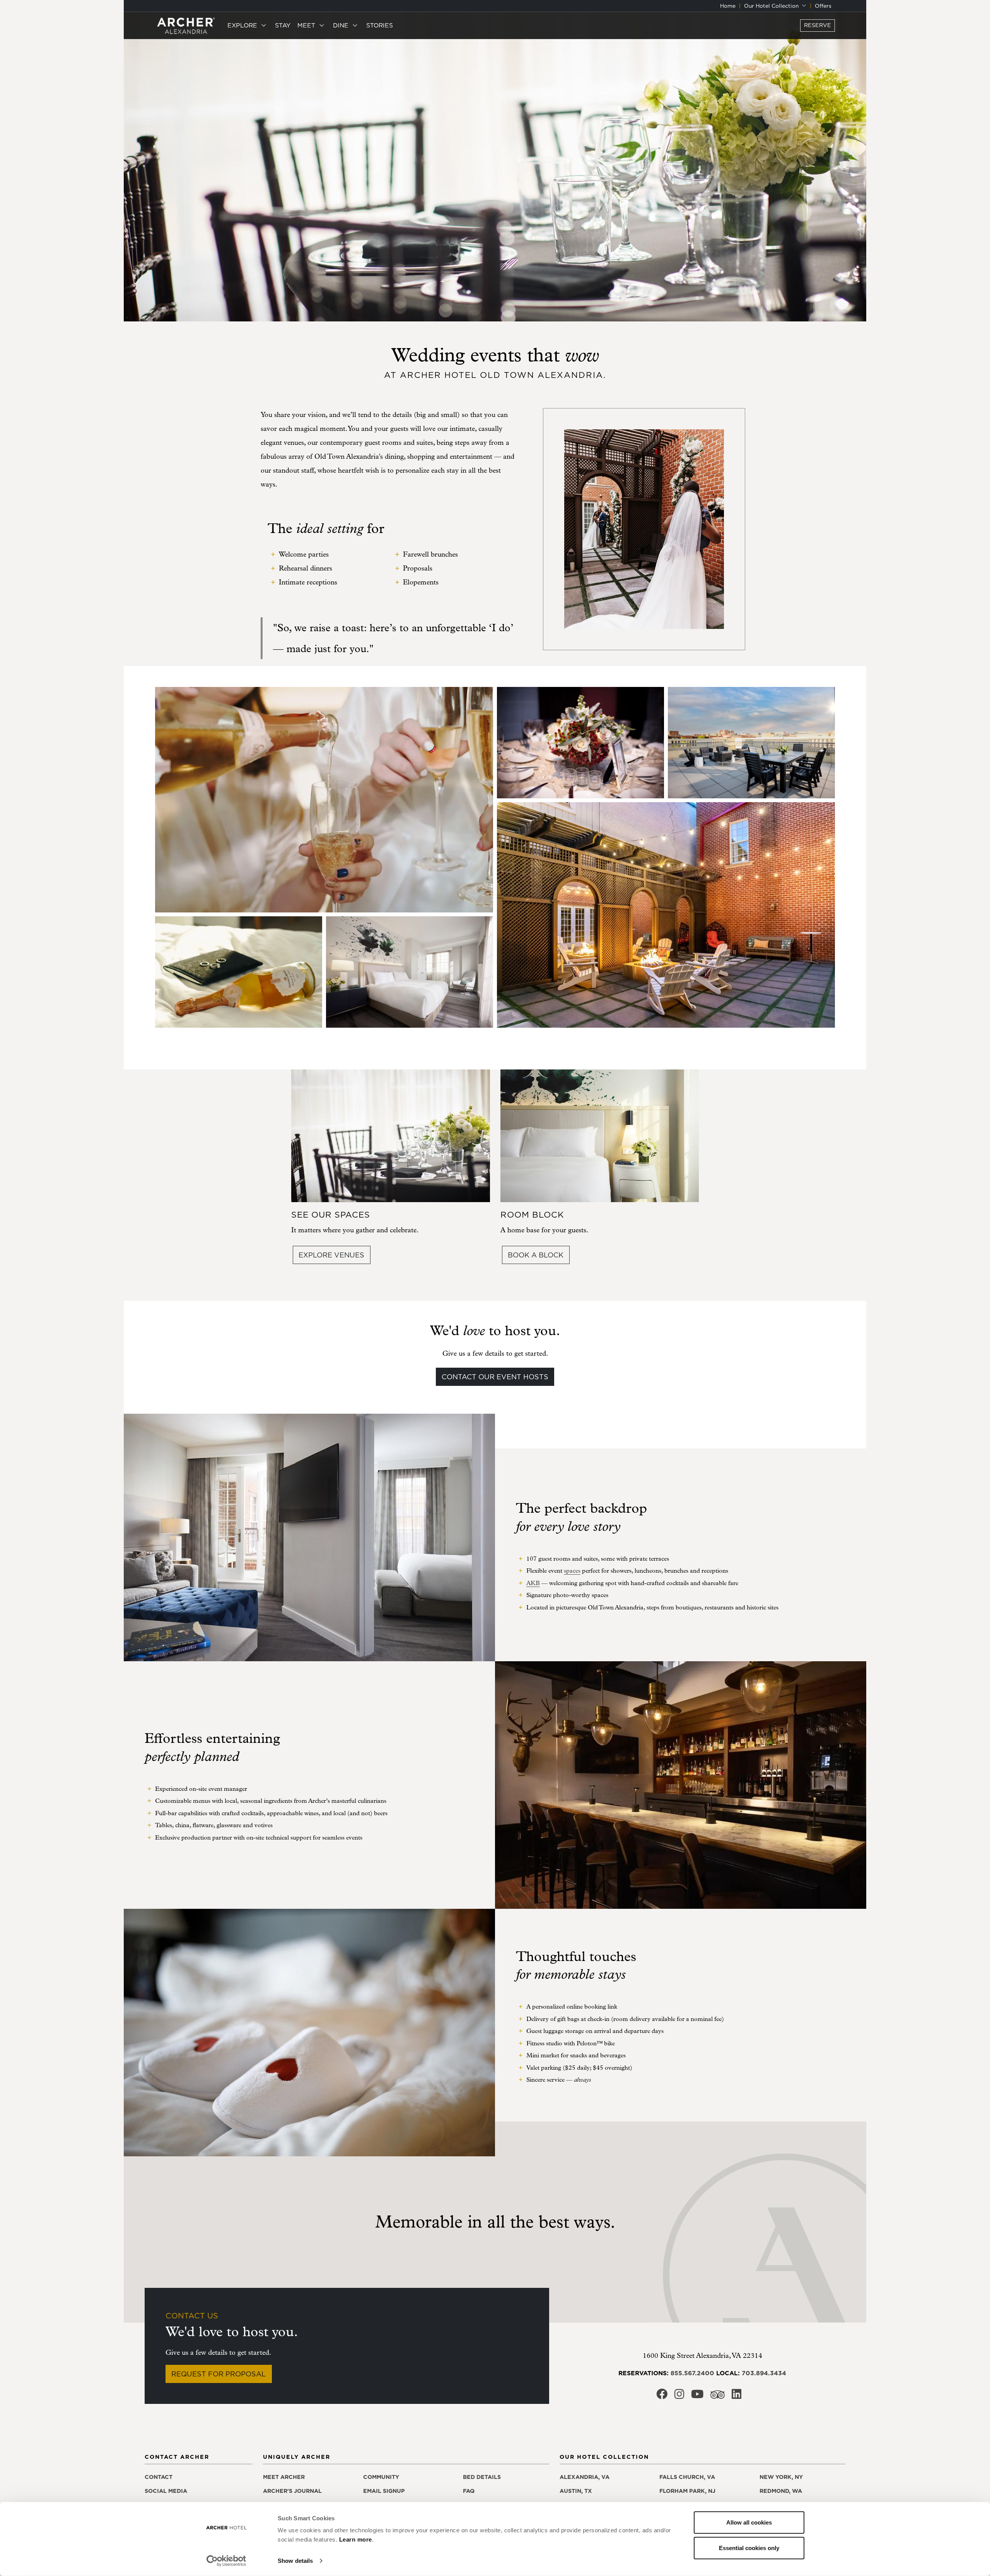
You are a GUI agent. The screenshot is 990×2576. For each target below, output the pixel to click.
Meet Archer (284, 2477)
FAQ (469, 2491)
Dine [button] (342, 25)
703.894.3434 (764, 2373)
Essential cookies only (749, 2548)
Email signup (384, 2491)
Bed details (482, 2477)
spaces (572, 1571)
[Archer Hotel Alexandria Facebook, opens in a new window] (662, 2396)
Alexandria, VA (585, 2477)
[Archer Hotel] (186, 25)
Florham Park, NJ (687, 2491)
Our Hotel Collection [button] (772, 6)
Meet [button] (307, 25)
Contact (159, 2477)
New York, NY (781, 2477)
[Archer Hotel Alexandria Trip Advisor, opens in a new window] (718, 2397)
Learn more (356, 2539)
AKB (533, 1583)
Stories (380, 25)
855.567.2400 (692, 2373)
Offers (823, 6)
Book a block (536, 1255)
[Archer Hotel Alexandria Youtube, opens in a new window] (697, 2396)
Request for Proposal (218, 2374)
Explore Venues (331, 1255)
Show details (295, 2561)
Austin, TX (576, 2491)
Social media (166, 2491)
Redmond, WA (781, 2491)
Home (728, 6)
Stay (283, 25)
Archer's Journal (292, 2491)
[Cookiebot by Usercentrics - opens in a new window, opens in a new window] (226, 2561)
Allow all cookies (749, 2522)
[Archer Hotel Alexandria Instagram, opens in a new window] (679, 2396)
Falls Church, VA (687, 2477)
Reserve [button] (818, 25)
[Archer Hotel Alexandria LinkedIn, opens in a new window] (737, 2396)
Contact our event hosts (495, 1377)
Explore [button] (243, 25)
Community (381, 2477)
